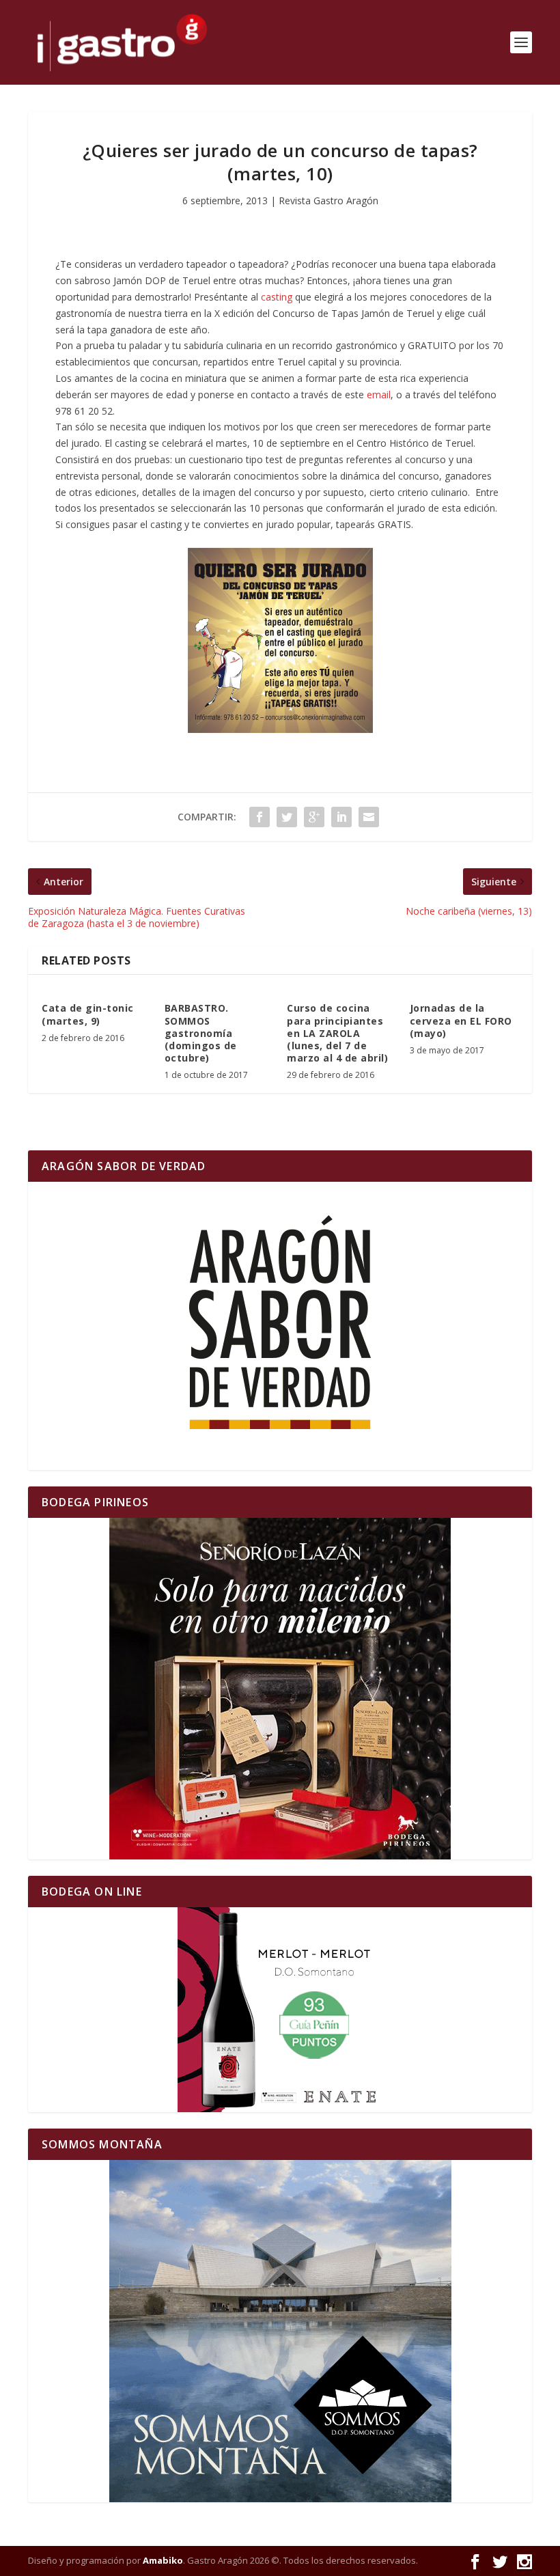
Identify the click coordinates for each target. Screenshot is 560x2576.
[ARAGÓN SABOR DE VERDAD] (280, 1326)
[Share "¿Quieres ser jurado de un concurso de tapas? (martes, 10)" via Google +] (314, 817)
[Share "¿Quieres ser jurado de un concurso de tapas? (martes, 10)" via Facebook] (260, 817)
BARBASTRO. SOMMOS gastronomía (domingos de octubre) (201, 1033)
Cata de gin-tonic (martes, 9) (88, 1014)
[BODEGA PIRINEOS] (280, 1689)
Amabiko (163, 2560)
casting (277, 297)
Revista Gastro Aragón (328, 200)
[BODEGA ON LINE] (280, 2010)
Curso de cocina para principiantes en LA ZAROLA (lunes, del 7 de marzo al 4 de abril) (337, 1033)
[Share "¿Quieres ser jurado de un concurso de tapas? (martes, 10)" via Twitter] (287, 817)
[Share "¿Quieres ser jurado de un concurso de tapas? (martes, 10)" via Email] (369, 817)
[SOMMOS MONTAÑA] (280, 2331)
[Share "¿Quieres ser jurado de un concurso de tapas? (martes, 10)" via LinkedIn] (341, 817)
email (379, 394)
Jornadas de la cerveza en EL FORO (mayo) (461, 1020)
